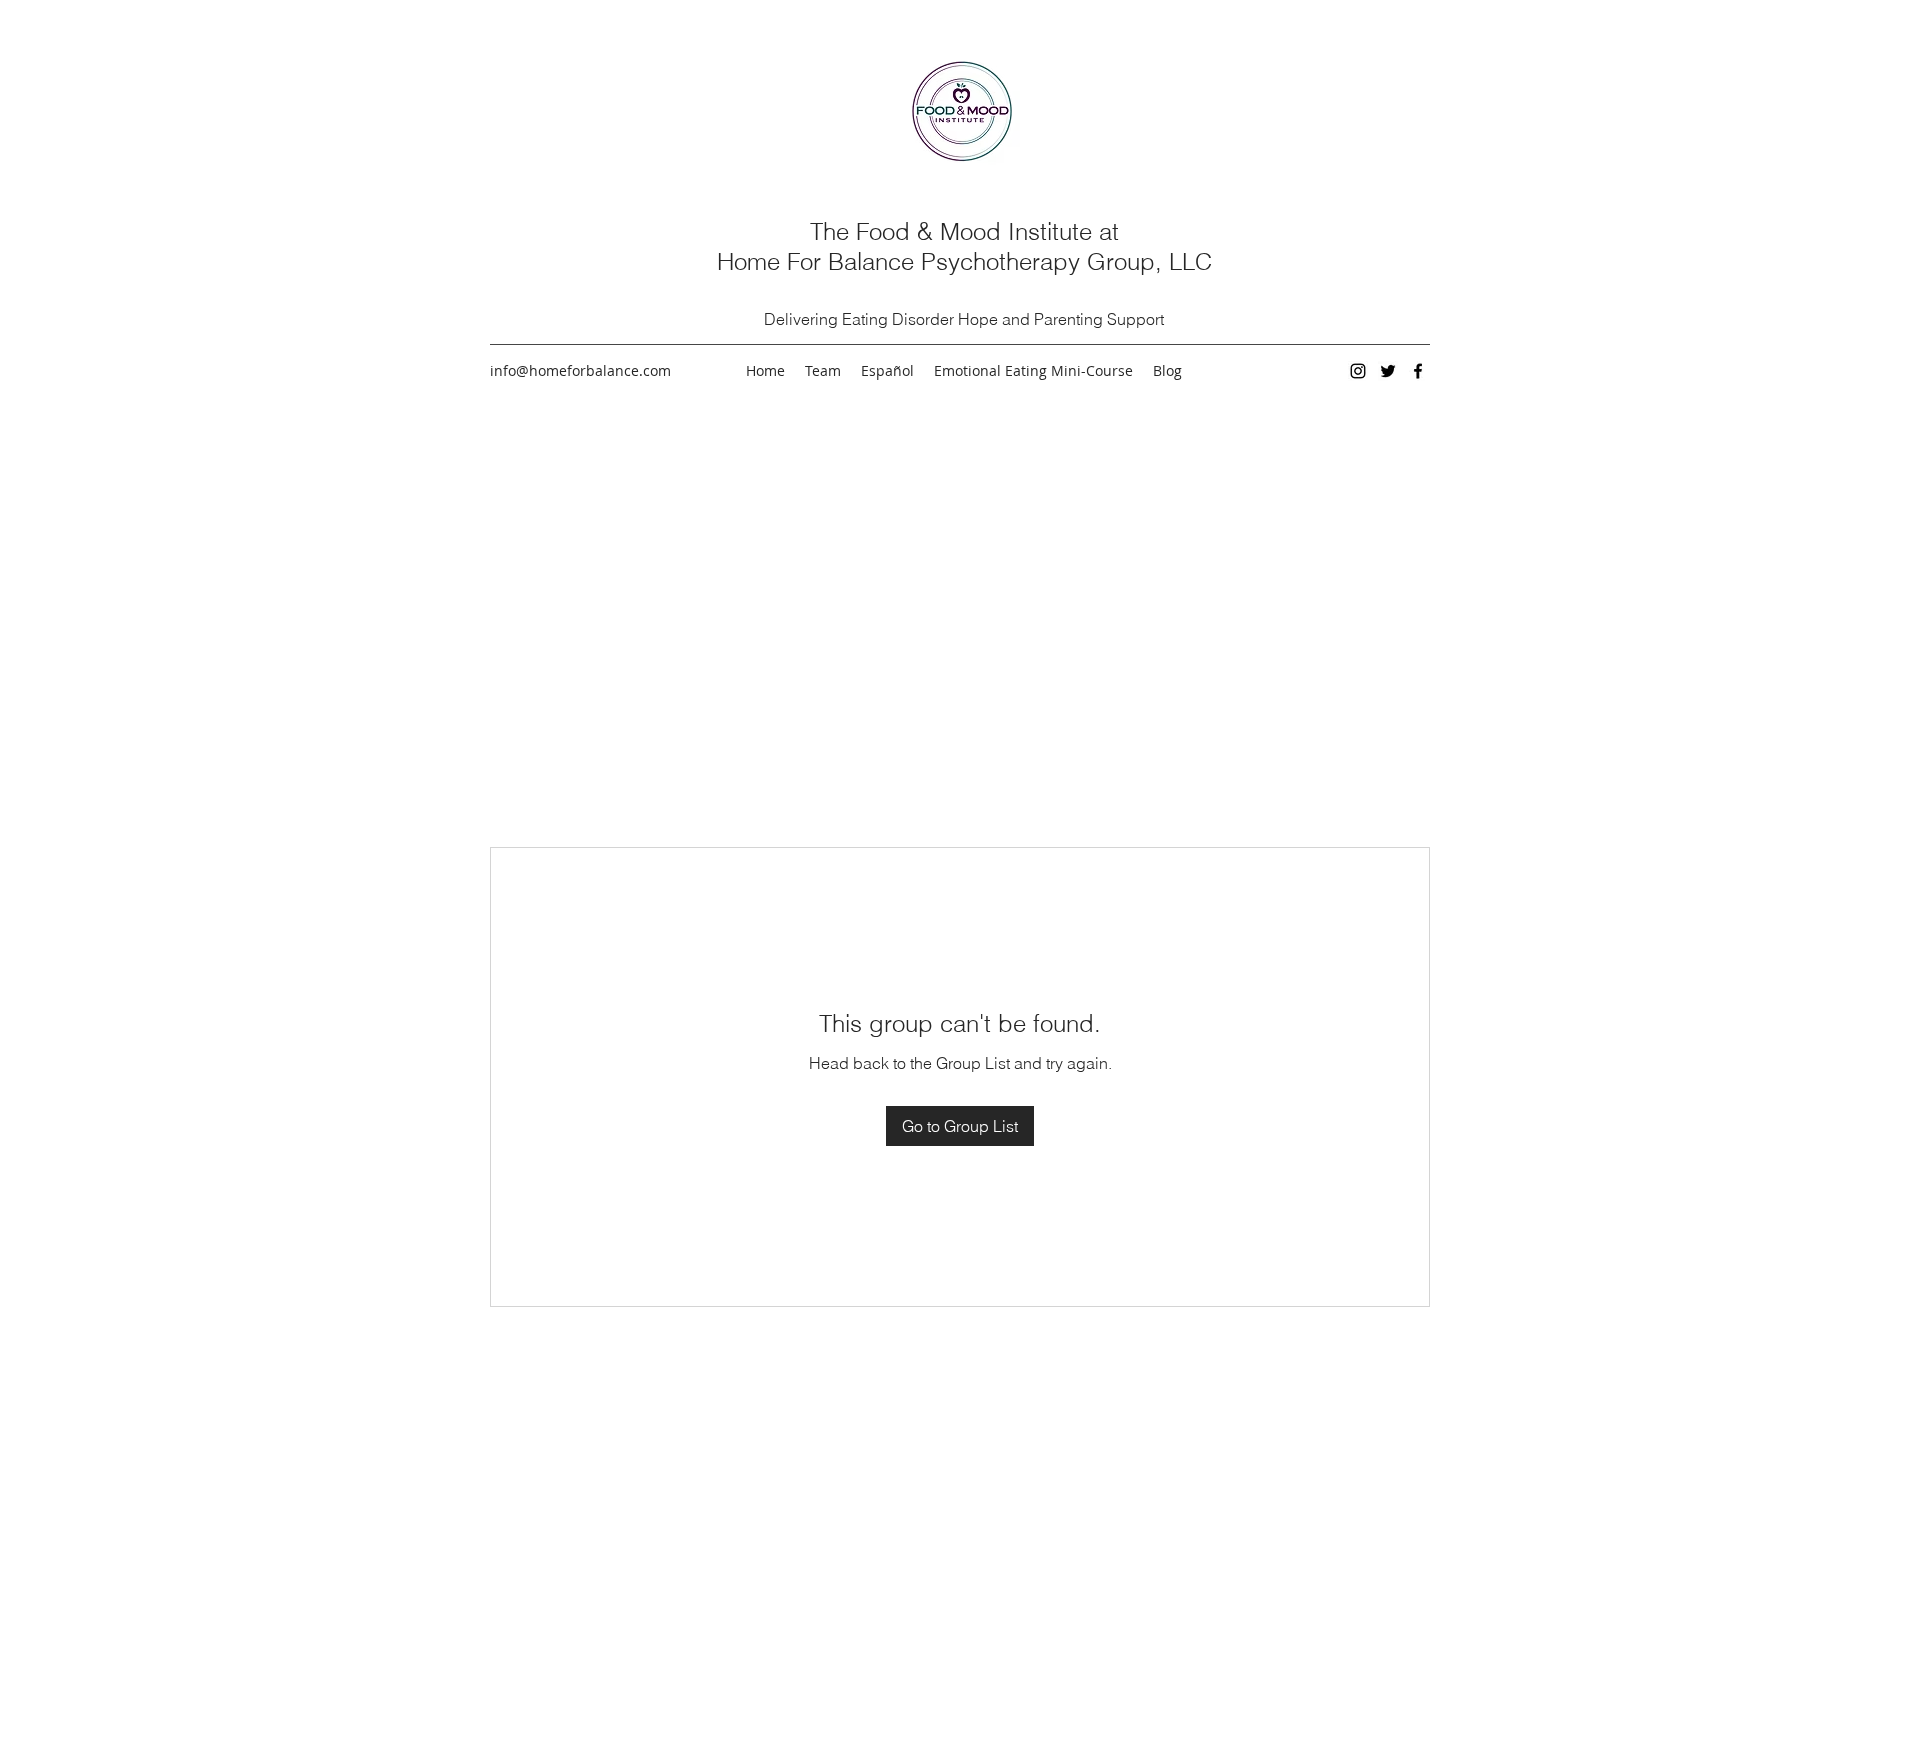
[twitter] (1388, 371)
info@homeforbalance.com (580, 370)
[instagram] (1358, 371)
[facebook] (1418, 371)
